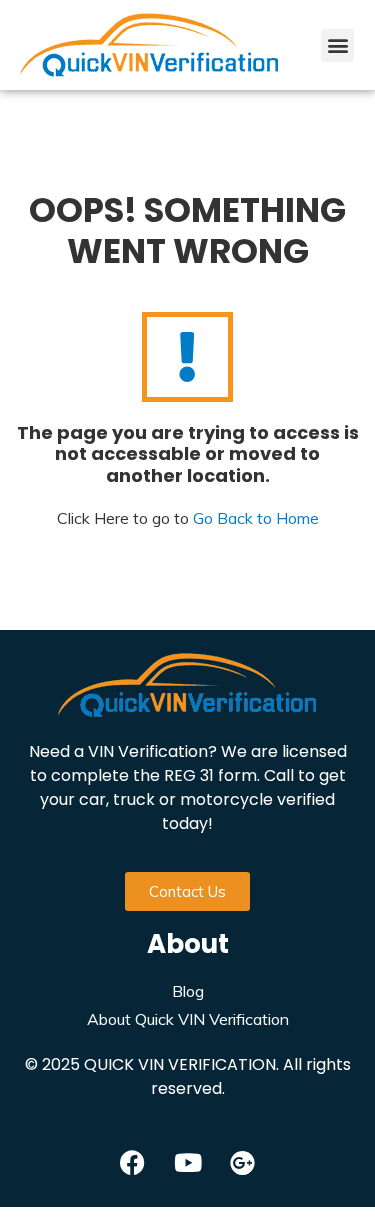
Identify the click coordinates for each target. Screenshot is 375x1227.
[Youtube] (188, 1162)
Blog (188, 991)
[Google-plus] (243, 1162)
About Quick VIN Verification (188, 1019)
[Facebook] (133, 1162)
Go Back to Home (256, 518)
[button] (337, 45)
